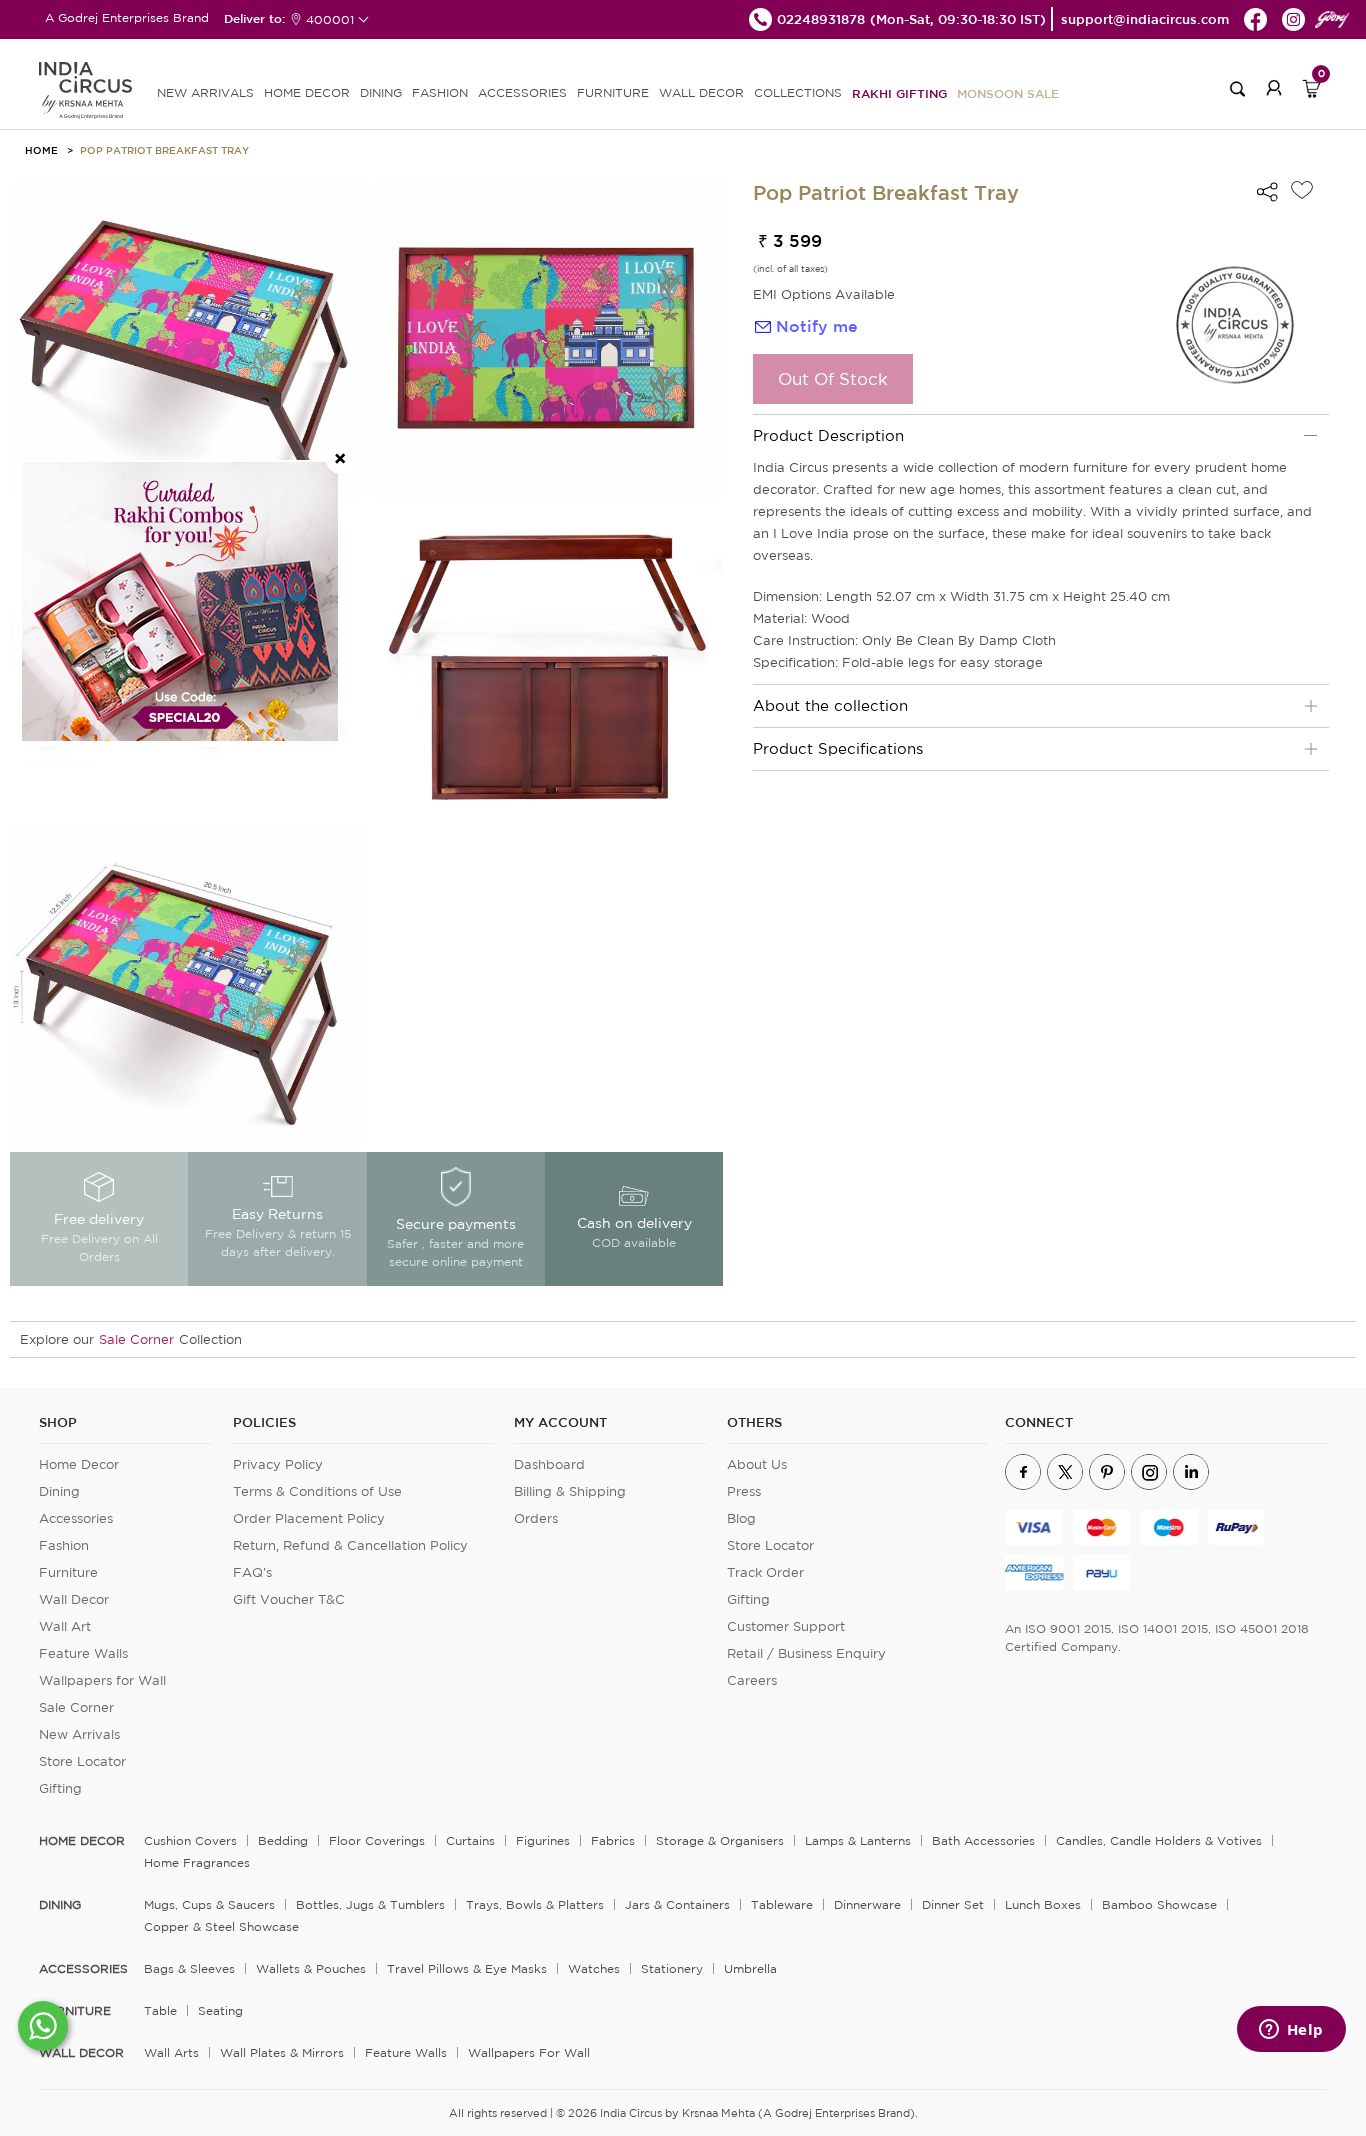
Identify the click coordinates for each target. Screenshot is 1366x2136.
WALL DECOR (701, 92)
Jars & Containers (677, 1904)
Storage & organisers (720, 1840)
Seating (220, 2010)
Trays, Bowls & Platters (535, 1904)
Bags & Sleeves (189, 1968)
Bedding (283, 1840)
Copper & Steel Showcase (221, 1926)
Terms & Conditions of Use (317, 1491)
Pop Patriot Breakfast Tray (164, 150)
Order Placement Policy (309, 1518)
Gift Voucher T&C (289, 1599)
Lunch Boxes (1043, 1904)
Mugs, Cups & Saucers (209, 1904)
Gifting (60, 1788)
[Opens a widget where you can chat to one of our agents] (1291, 2031)
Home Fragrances (197, 1862)
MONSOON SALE (1008, 93)
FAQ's (252, 1572)
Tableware (782, 1904)
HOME (41, 150)
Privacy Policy (278, 1464)
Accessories (76, 1518)
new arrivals (205, 92)
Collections (798, 92)
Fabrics (613, 1840)
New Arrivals (79, 1734)
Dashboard (549, 1464)
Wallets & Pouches (311, 1968)
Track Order (765, 1572)
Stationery (672, 1968)
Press (744, 1491)
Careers (752, 1680)
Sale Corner (136, 1339)
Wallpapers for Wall (102, 1680)
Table (160, 2010)
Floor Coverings (377, 1840)
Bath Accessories (983, 1840)
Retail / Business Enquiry (806, 1653)
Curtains (470, 1840)
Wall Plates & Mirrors (282, 2052)
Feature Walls (83, 1653)
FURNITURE (613, 92)
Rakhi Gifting (899, 93)
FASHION (440, 92)
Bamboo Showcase (1159, 1904)
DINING (381, 92)
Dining (59, 1491)
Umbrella (750, 1968)
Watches (594, 1968)
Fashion (64, 1545)
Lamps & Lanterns (858, 1840)
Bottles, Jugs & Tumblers (370, 1904)
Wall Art (65, 1626)
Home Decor (79, 1464)
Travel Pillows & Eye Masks (467, 1968)
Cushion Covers (190, 1840)
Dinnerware (867, 1904)
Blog (741, 1518)
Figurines (543, 1840)
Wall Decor (74, 1599)
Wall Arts (171, 2052)
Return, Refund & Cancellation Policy (350, 1545)
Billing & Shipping (570, 1491)
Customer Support (786, 1626)
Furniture (68, 1572)
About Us (757, 1464)
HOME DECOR (307, 92)
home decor (82, 1841)
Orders (536, 1518)
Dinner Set (953, 1904)
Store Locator (82, 1761)
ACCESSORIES (522, 92)
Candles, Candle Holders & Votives (1159, 1840)
